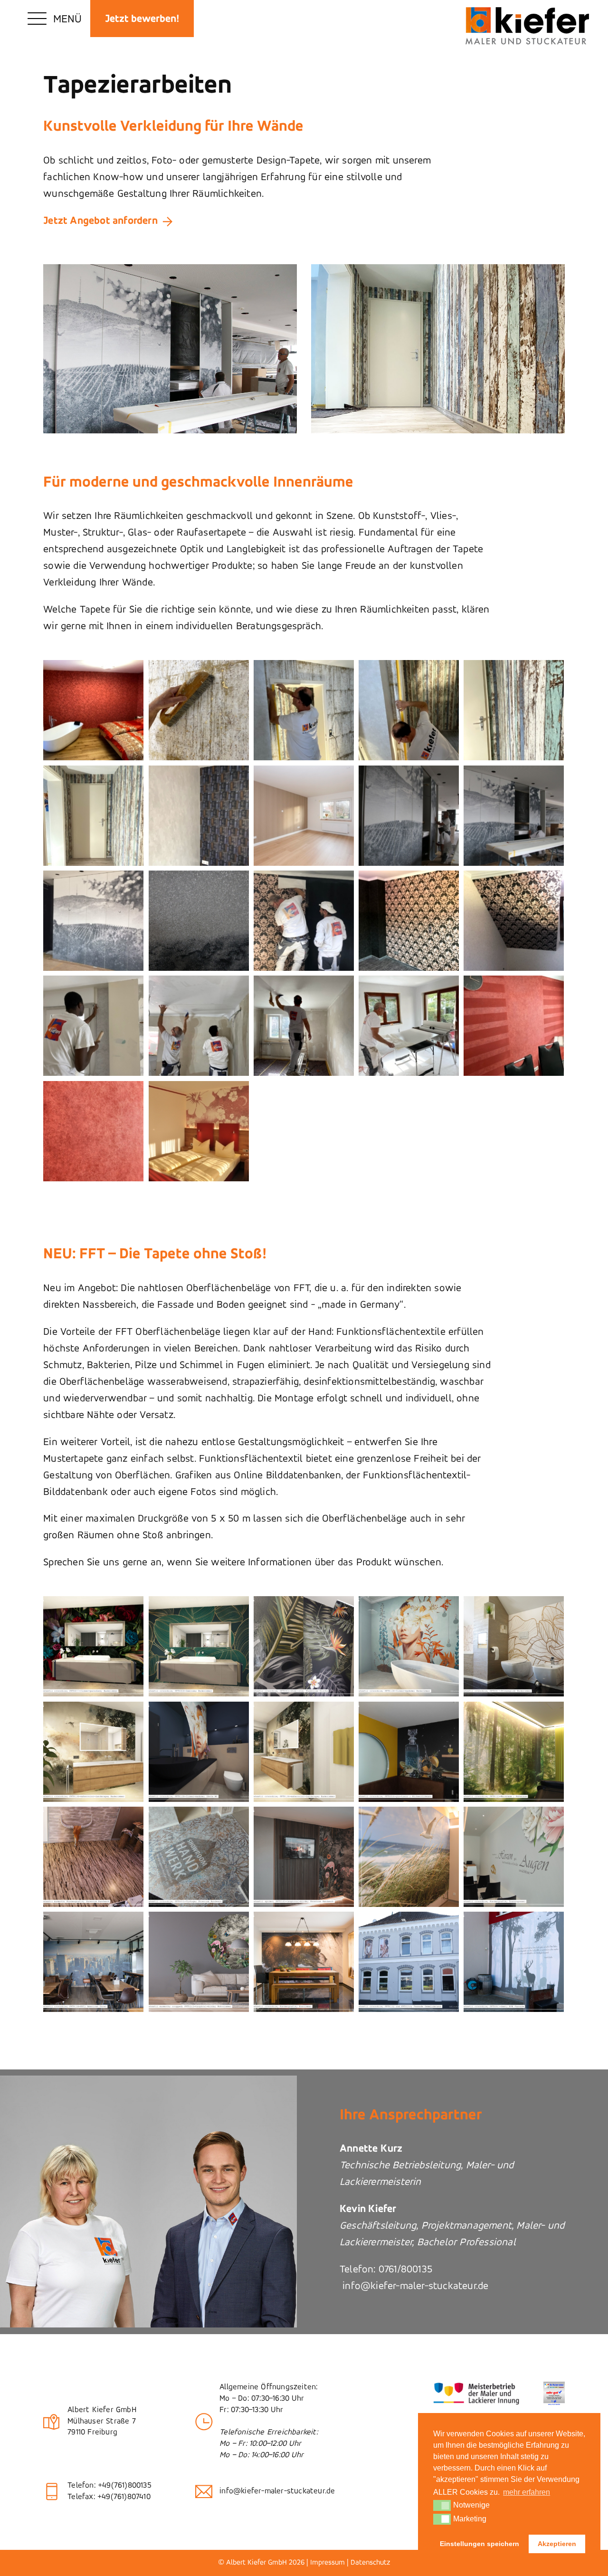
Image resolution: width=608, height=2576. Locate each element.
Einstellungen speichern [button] (480, 2544)
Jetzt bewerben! (142, 19)
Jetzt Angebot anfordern (100, 221)
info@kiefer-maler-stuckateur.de (414, 2286)
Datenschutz (370, 2563)
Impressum (328, 2563)
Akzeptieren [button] (557, 2544)
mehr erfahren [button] (527, 2492)
